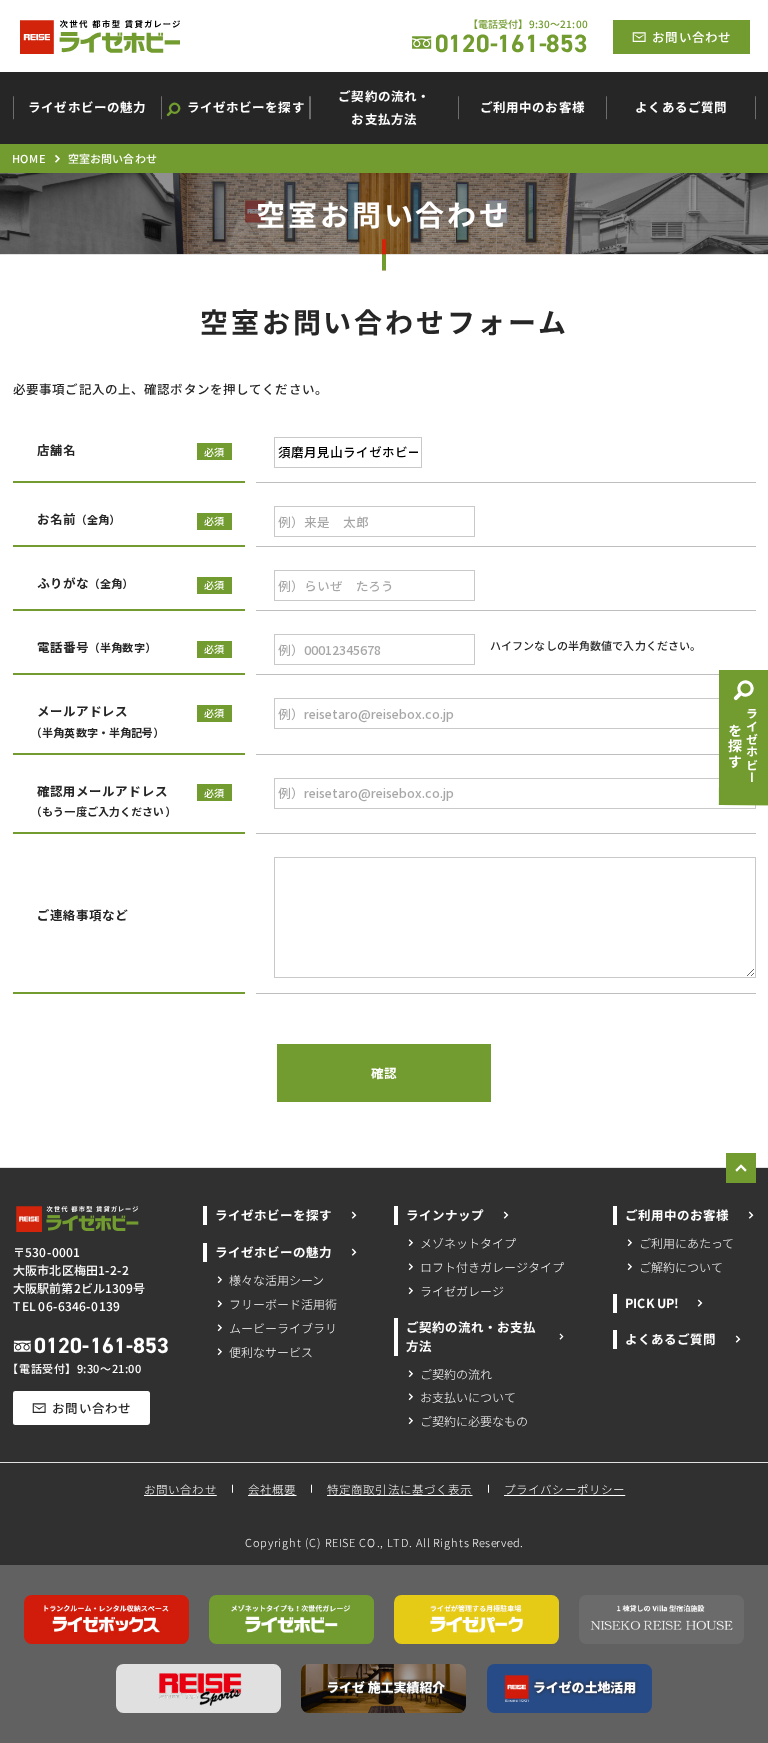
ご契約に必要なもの (474, 1420)
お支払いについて (468, 1396)
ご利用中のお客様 (677, 1215)
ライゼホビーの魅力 (273, 1252)
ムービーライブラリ (283, 1326)
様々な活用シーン (276, 1278)
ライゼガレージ (462, 1289)
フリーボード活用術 (283, 1302)
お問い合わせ (179, 1489)
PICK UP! (651, 1303)
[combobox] (348, 452)
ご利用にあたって (686, 1242)
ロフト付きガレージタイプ (492, 1266)
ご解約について (681, 1266)
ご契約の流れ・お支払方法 (471, 1335)
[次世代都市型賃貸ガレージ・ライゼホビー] (100, 37)
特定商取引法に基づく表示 (400, 1489)
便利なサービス (271, 1350)
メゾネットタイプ (468, 1242)
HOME (28, 158)
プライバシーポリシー (564, 1489)
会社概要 (271, 1489)
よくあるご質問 (670, 1339)
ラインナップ (445, 1215)
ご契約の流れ (456, 1372)
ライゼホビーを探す (273, 1215)
